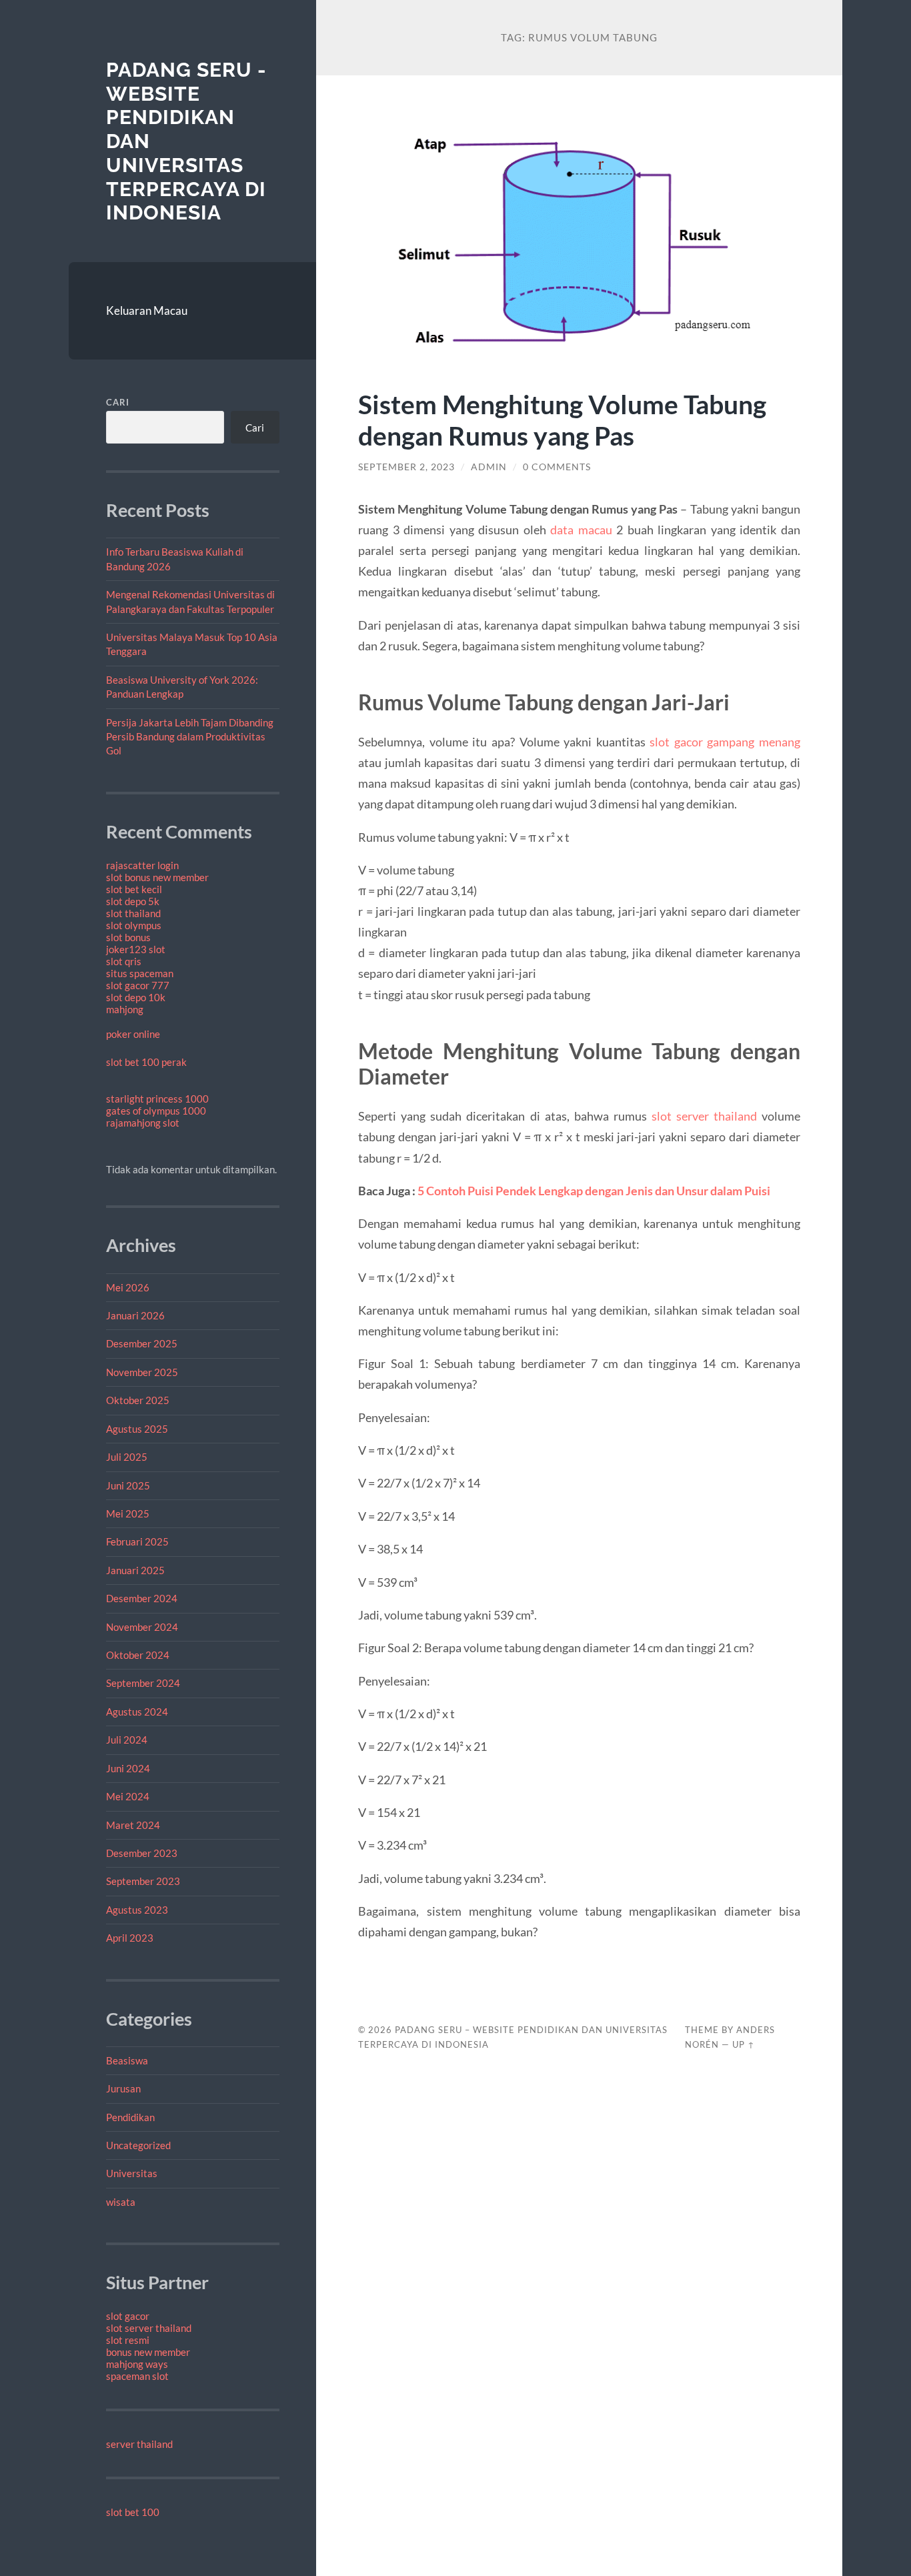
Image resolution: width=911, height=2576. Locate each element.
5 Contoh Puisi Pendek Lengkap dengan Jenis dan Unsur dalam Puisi (594, 1191)
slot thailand (133, 913)
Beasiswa (127, 2060)
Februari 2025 (137, 1541)
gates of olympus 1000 (156, 1111)
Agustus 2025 (137, 1429)
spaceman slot (137, 2376)
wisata (121, 2202)
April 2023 (130, 1938)
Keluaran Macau (147, 310)
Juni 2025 (128, 1485)
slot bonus (128, 937)
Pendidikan (130, 2117)
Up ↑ (744, 2044)
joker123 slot (136, 949)
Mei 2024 (128, 1796)
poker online (133, 1034)
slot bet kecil (134, 889)
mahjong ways (137, 2364)
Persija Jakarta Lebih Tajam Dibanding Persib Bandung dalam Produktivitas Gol (190, 737)
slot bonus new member (157, 877)
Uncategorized (138, 2145)
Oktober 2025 (138, 1400)
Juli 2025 (127, 1457)
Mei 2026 (128, 1287)
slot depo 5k (133, 901)
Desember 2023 (142, 1853)
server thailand (139, 2444)
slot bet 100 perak (146, 1062)
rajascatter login (142, 865)
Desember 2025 (142, 1343)
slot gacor (128, 2316)
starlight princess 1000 (157, 1099)
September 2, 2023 (406, 467)
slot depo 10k (136, 997)
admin (489, 467)
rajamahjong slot (143, 1123)
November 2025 (142, 1372)
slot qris (124, 961)
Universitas (132, 2173)
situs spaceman (140, 973)
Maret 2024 (133, 1825)
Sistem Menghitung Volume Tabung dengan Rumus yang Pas (562, 420)
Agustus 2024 (137, 1712)
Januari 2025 (135, 1570)
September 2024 (143, 1683)
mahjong (125, 1009)
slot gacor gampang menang (725, 742)
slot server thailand (149, 2328)
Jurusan (123, 2088)
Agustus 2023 (137, 1910)
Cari (118, 402)
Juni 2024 (128, 1768)
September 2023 (143, 1881)
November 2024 (142, 1627)
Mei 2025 (128, 1513)
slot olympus (134, 925)
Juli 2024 (127, 1740)
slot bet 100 (133, 2512)
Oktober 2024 (138, 1655)
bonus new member (148, 2352)
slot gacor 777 (138, 985)
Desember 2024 (142, 1598)
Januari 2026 (135, 1315)
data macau (581, 530)
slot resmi (128, 2340)
